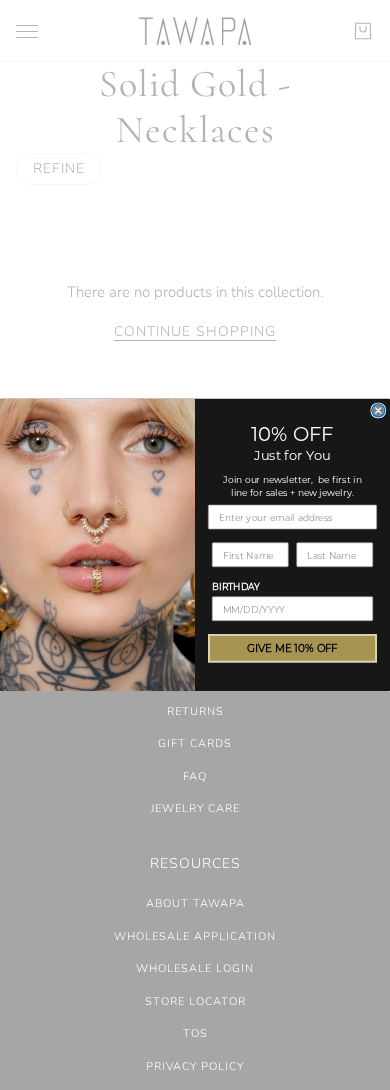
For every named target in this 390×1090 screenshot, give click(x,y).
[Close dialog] (378, 410)
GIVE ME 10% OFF (292, 648)
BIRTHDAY (236, 586)
